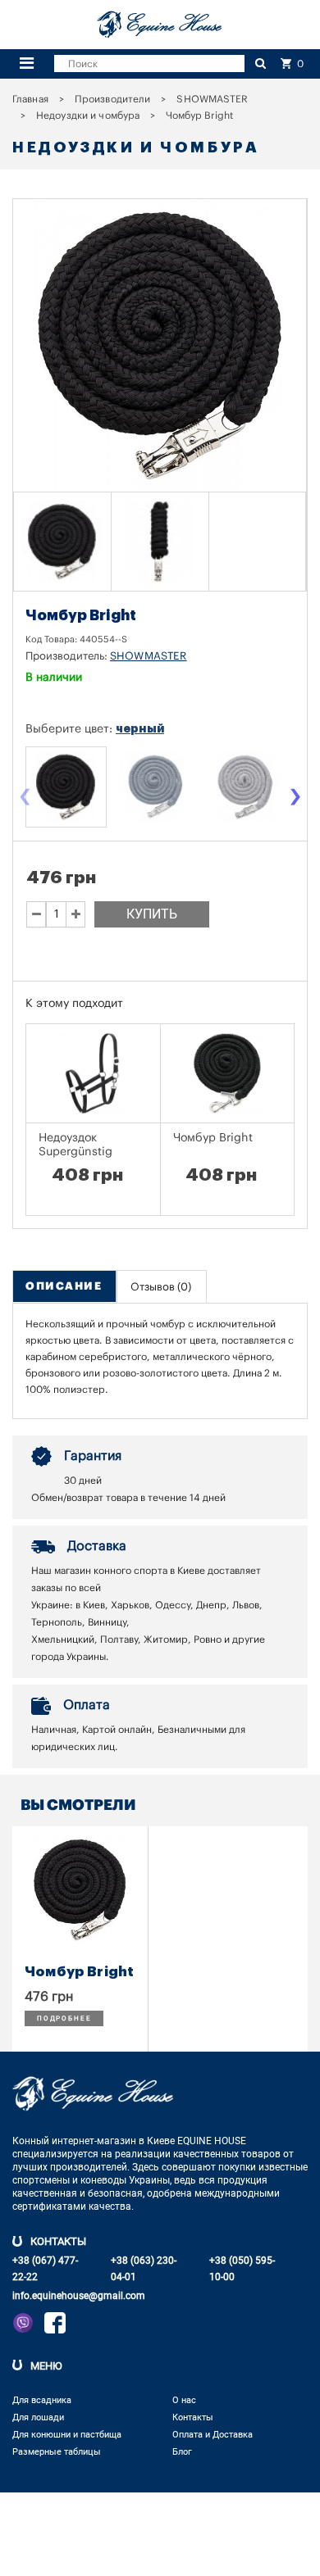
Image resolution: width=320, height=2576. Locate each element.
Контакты (193, 2417)
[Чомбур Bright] (62, 542)
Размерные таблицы (57, 2452)
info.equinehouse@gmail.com (79, 2296)
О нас (184, 2400)
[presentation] (25, 798)
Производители (113, 99)
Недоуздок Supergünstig (75, 1145)
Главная (30, 99)
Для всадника (42, 2400)
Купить (152, 914)
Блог (182, 2452)
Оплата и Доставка (213, 2435)
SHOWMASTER (212, 99)
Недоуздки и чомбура (88, 116)
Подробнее (64, 2018)
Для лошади (38, 2417)
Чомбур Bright (213, 1138)
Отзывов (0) (161, 1287)
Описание (64, 1286)
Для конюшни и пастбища (67, 2435)
